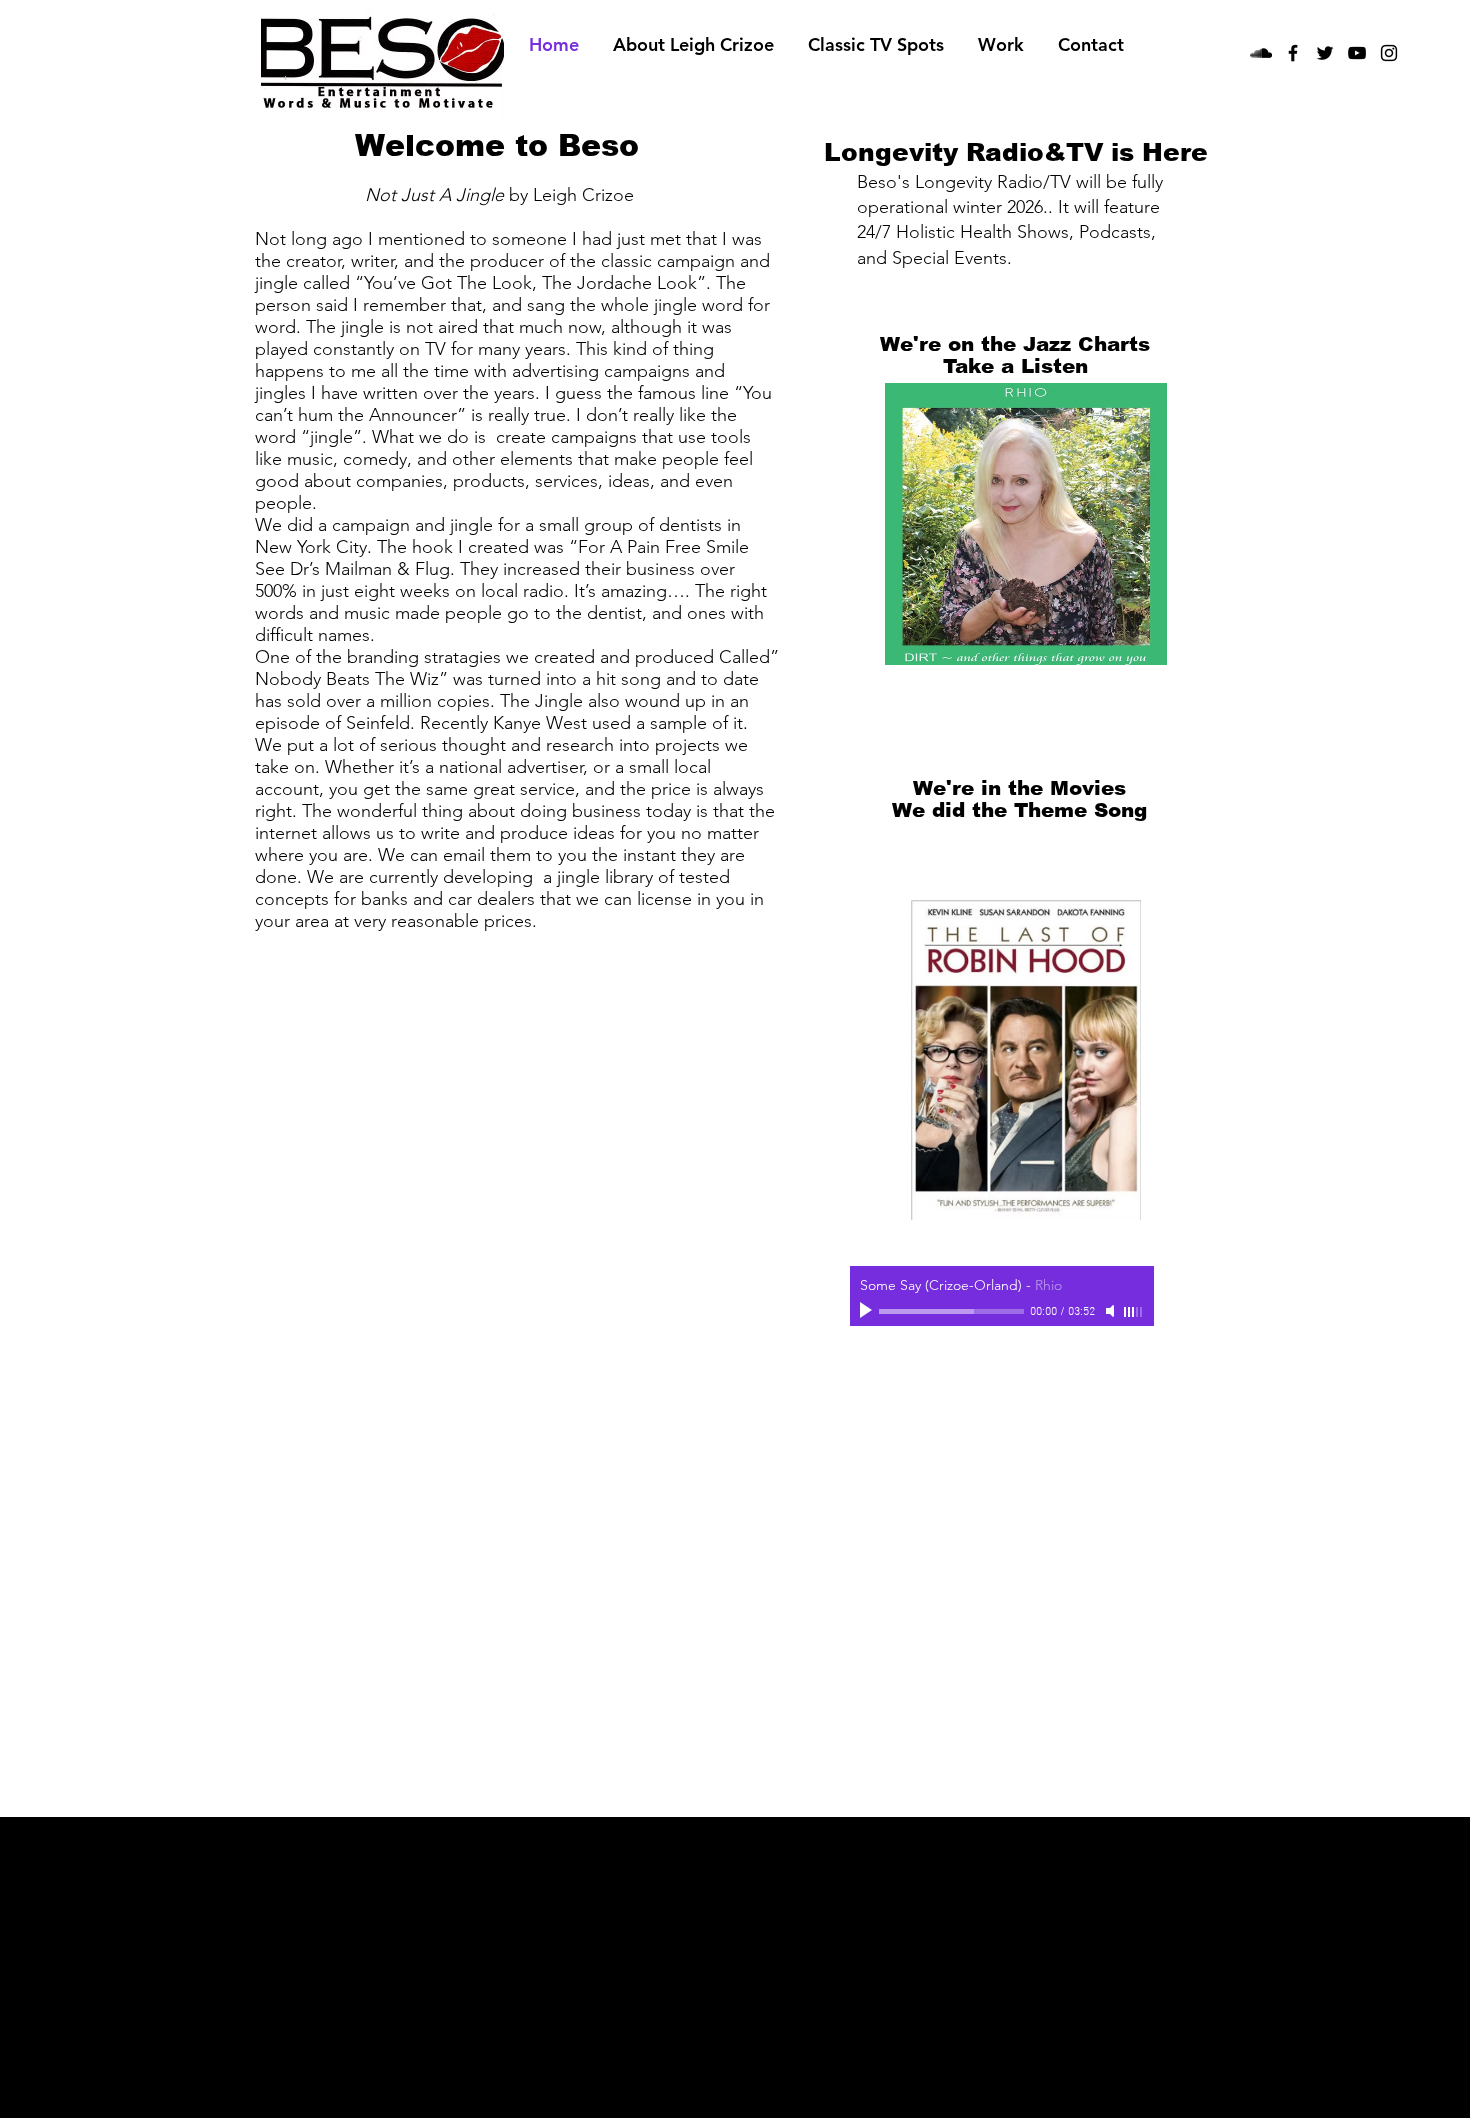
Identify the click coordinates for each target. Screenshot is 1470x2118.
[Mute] (1112, 1311)
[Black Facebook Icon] (1293, 53)
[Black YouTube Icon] (1357, 53)
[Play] (868, 1311)
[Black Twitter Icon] (1325, 53)
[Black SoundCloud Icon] (1261, 53)
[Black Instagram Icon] (1389, 53)
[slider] (1134, 1312)
